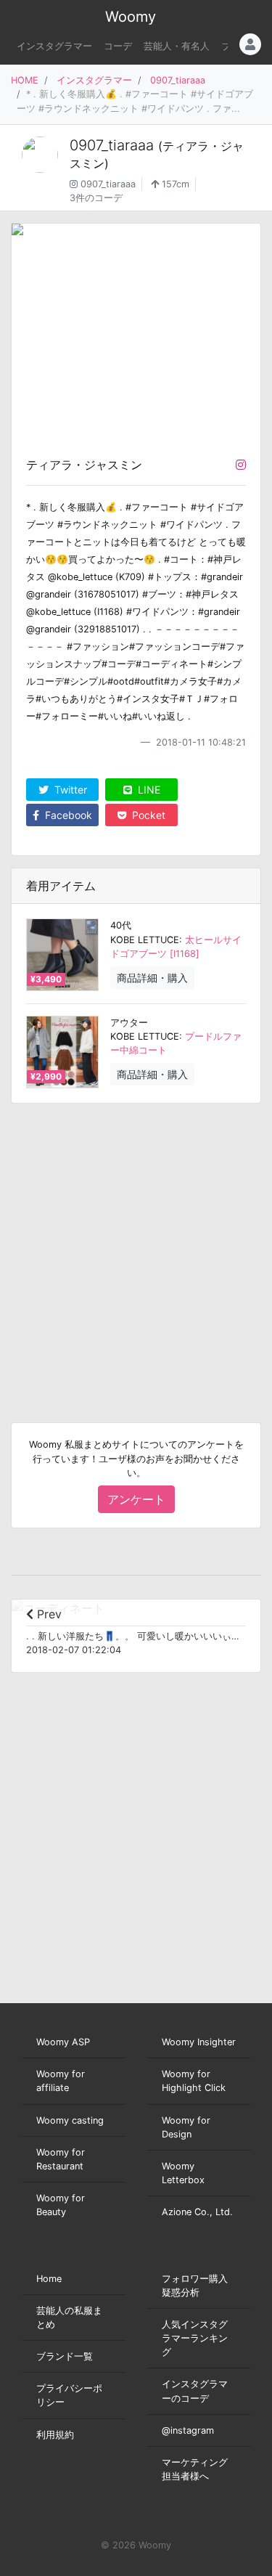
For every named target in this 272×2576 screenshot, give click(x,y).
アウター (129, 1023)
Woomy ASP (63, 2042)
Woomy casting (70, 2120)
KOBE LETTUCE (145, 940)
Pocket (147, 815)
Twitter (69, 790)
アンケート (136, 1499)
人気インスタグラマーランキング (195, 2338)
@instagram (188, 2430)
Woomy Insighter (199, 2042)
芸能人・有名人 (177, 46)
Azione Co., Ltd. (197, 2212)
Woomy (131, 17)
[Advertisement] (136, 1251)
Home (49, 2279)
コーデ (118, 46)
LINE (148, 790)
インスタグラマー (54, 46)
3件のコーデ (96, 198)
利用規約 (55, 2435)
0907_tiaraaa (178, 80)
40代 (121, 925)
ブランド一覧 (65, 2356)
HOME (25, 80)
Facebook (67, 815)
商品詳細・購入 (152, 978)
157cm (174, 184)
